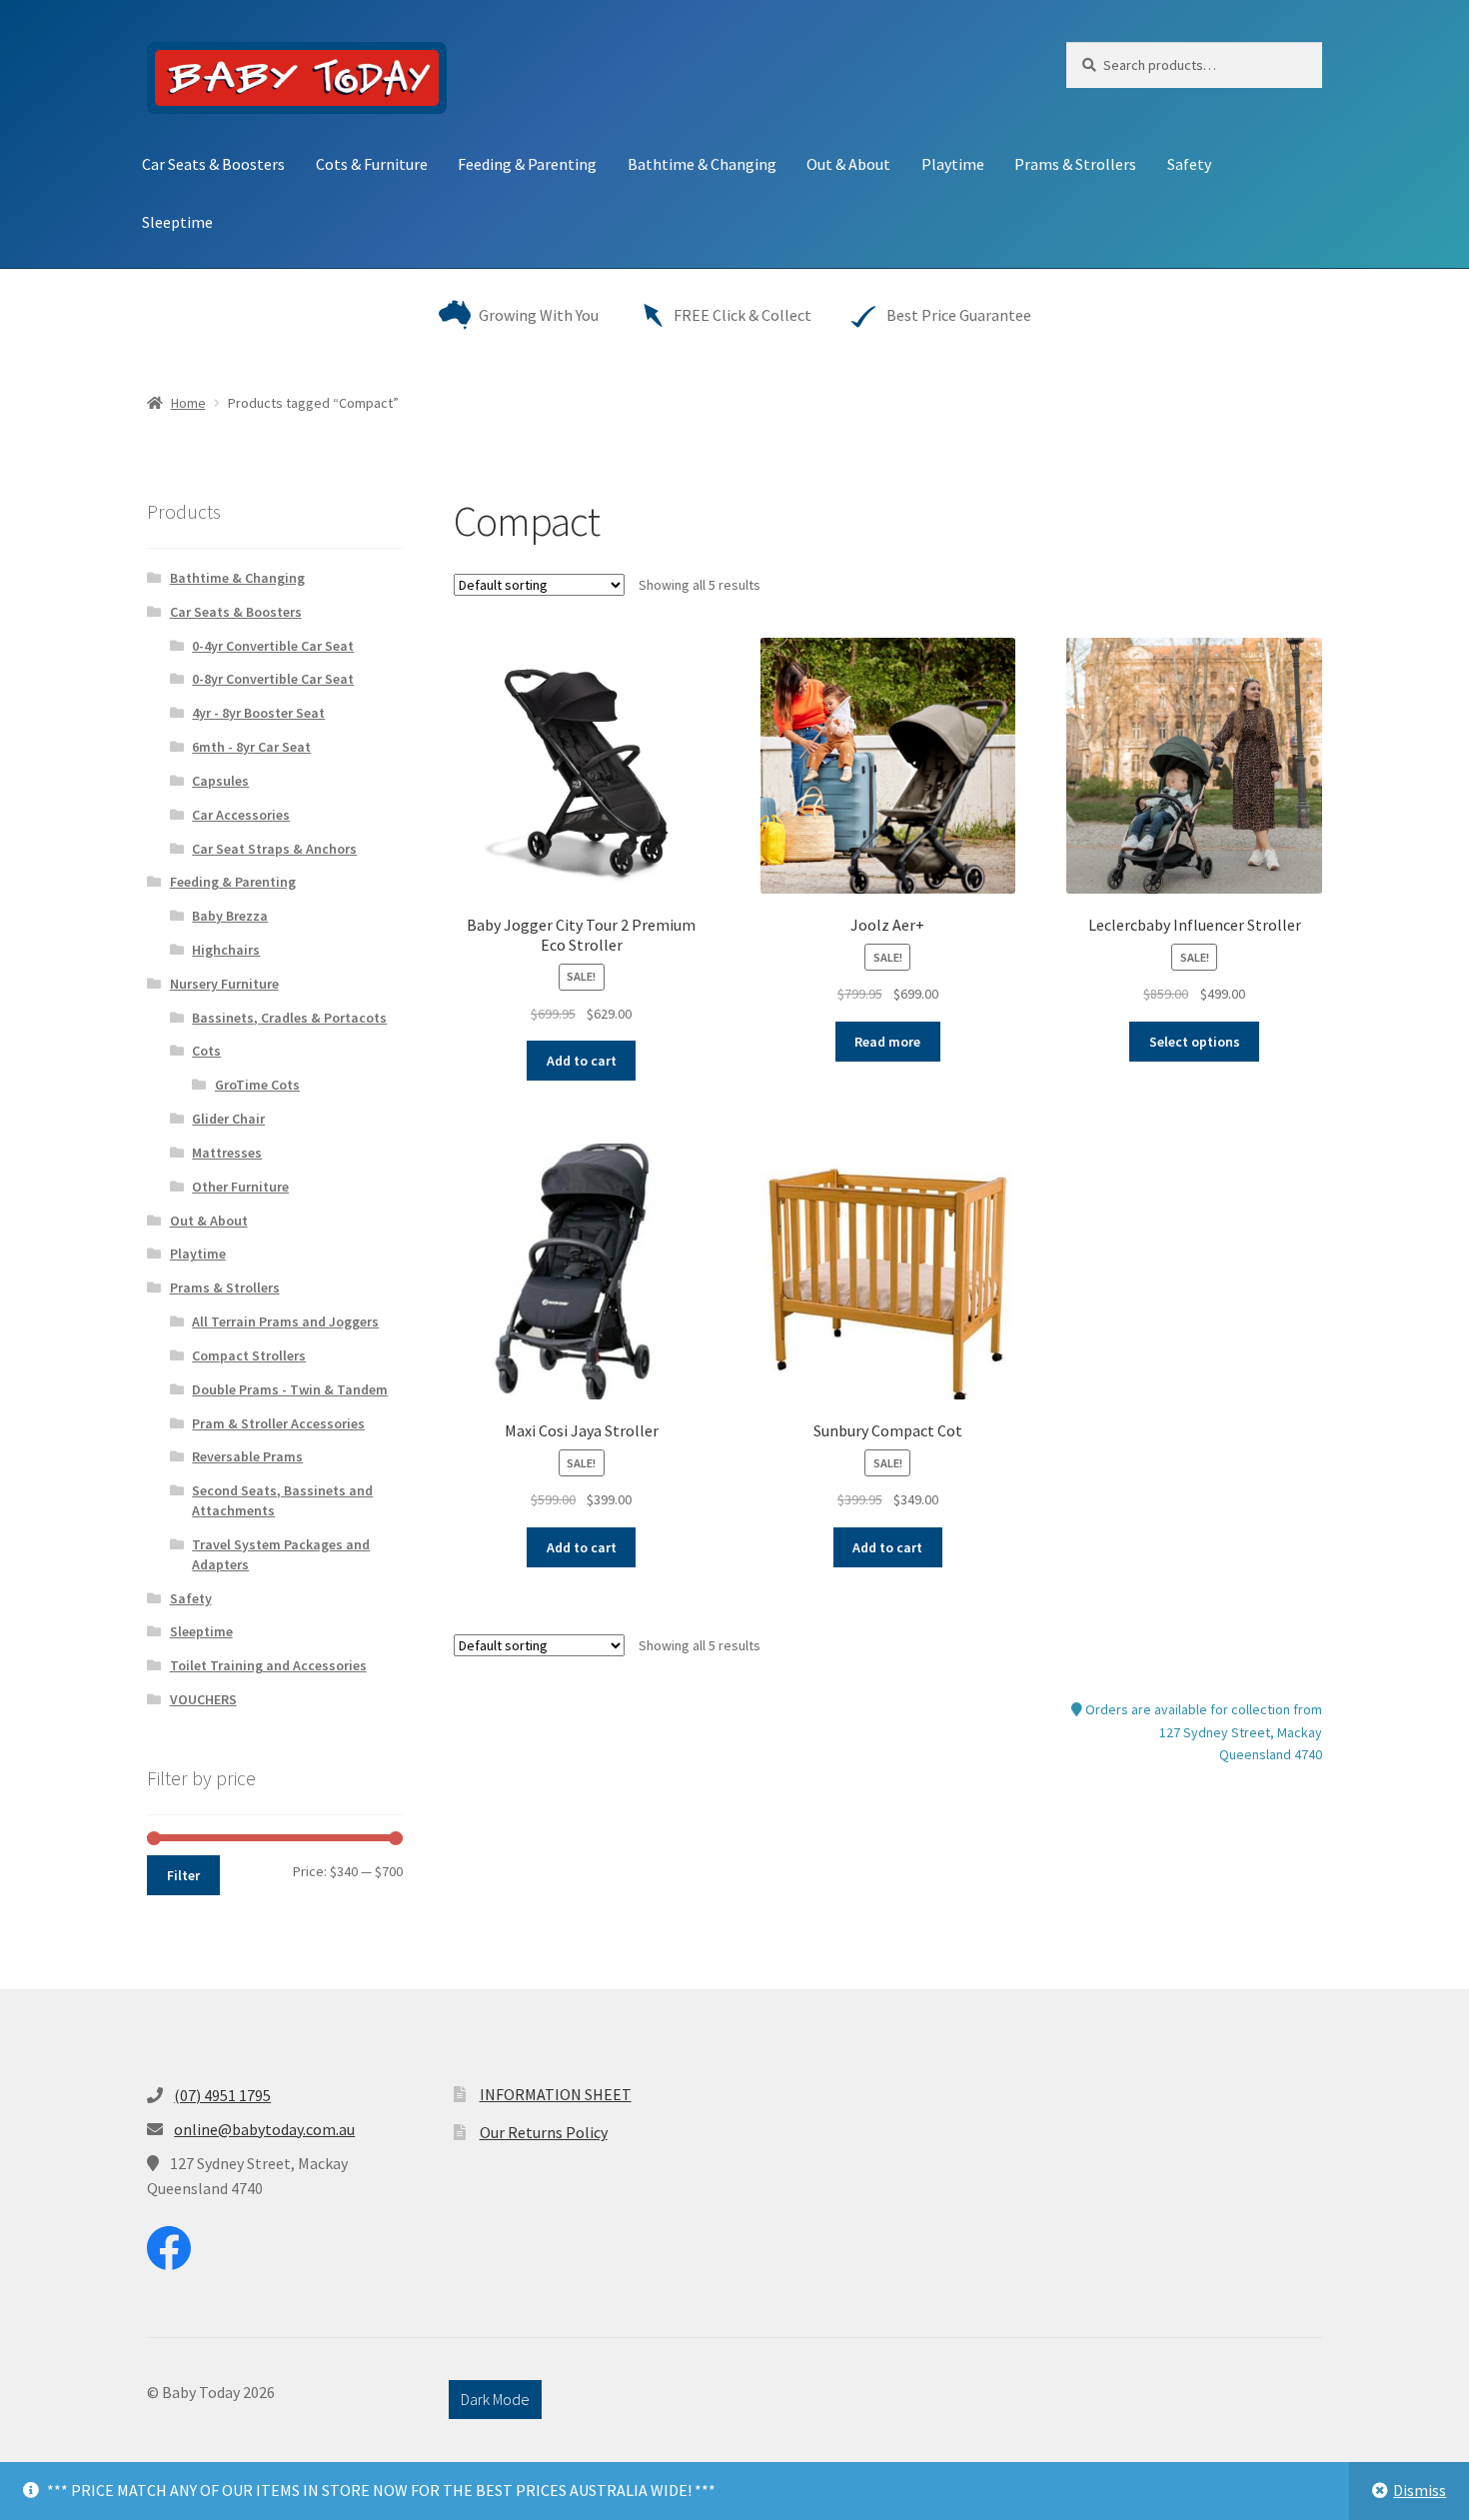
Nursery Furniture (224, 984)
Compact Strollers (249, 1355)
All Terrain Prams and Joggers (285, 1321)
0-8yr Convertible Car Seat (273, 679)
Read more (887, 1042)
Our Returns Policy (544, 2132)
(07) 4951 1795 (222, 2095)
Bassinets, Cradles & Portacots (289, 1018)
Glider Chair (228, 1119)
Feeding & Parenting (527, 164)
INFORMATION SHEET (556, 2094)
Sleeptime (177, 222)
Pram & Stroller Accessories (278, 1423)
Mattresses (227, 1153)
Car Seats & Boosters (213, 164)
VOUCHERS (203, 1699)
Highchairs (226, 950)
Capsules (220, 781)
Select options (1195, 1042)
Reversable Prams (247, 1456)
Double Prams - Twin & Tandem (290, 1389)
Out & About (848, 164)
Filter (183, 1875)
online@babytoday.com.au (264, 2129)
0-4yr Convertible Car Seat (273, 646)
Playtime (953, 164)
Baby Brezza (230, 916)
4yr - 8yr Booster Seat (258, 713)
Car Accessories (241, 815)
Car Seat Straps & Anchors (274, 849)
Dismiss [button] (1420, 2490)
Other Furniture (240, 1187)
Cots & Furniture (372, 164)
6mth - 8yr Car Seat (251, 747)
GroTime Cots (257, 1085)
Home (188, 403)
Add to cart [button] (582, 1061)
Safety (1189, 164)
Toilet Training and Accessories (268, 1665)
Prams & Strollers (1075, 164)
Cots (206, 1051)
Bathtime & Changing (702, 164)
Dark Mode (495, 2399)
